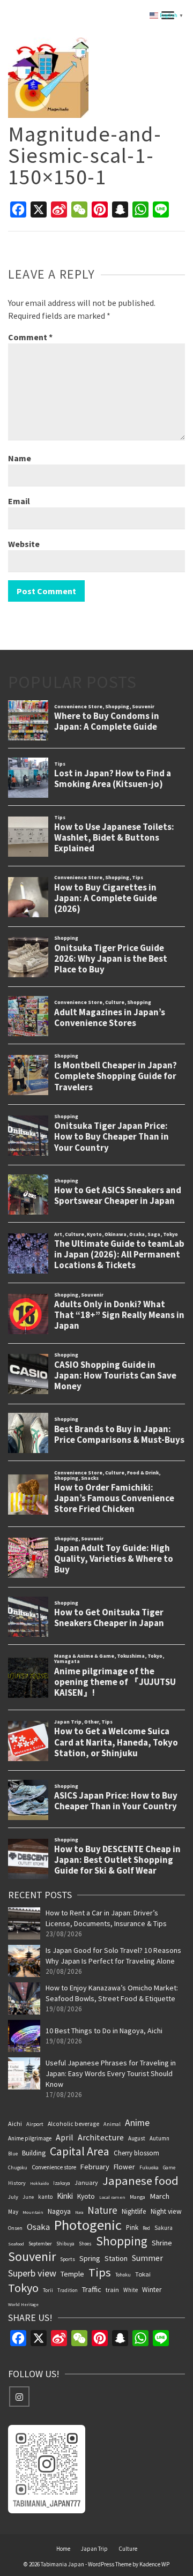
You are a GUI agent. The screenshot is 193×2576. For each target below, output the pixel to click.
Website (24, 544)
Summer (147, 2258)
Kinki (65, 2196)
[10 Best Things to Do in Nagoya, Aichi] (24, 2036)
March (159, 2196)
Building (34, 2153)
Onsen (15, 2228)
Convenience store (54, 2167)
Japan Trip (94, 2549)
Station (116, 2258)
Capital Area (80, 2151)
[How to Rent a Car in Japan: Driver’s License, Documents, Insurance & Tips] (24, 1923)
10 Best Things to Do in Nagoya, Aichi (104, 2031)
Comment (30, 337)
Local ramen (112, 2197)
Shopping (122, 2241)
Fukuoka (149, 2168)
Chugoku (18, 2167)
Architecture (101, 2137)
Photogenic (88, 2225)
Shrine (162, 2243)
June (28, 2197)
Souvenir (32, 2257)
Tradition (68, 2290)
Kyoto (86, 2196)
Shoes (85, 2244)
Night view (166, 2211)
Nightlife (134, 2211)
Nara (79, 2212)
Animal (112, 2124)
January (86, 2182)
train (112, 2290)
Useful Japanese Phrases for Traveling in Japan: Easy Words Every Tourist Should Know (111, 2073)
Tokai (143, 2274)
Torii (48, 2290)
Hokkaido (39, 2183)
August (137, 2138)
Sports (68, 2259)
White (131, 2290)
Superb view (32, 2273)
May (13, 2212)
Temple (72, 2274)
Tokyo (23, 2288)
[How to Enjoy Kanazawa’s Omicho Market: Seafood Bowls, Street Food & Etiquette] (24, 1998)
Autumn (159, 2138)
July (13, 2197)
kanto (45, 2197)
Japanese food (140, 2181)
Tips (100, 2272)
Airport (35, 2124)
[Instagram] (19, 2397)
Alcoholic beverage (73, 2124)
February (95, 2167)
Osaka (38, 2227)
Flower (124, 2167)
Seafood (16, 2244)
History (17, 2183)
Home (63, 2549)
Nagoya (59, 2211)
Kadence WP (154, 2564)
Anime (137, 2122)
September (40, 2244)
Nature (102, 2210)
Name (20, 458)
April (65, 2137)
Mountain (33, 2212)
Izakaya (62, 2183)
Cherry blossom (136, 2153)
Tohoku (123, 2275)
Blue (13, 2154)
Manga (138, 2197)
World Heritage (23, 2304)
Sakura (164, 2228)
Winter (152, 2290)
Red (146, 2228)
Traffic (92, 2289)
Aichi (15, 2124)
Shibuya (65, 2244)
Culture (128, 2549)
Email (19, 501)
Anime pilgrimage (30, 2138)
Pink (132, 2227)
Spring (90, 2258)
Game (169, 2167)
